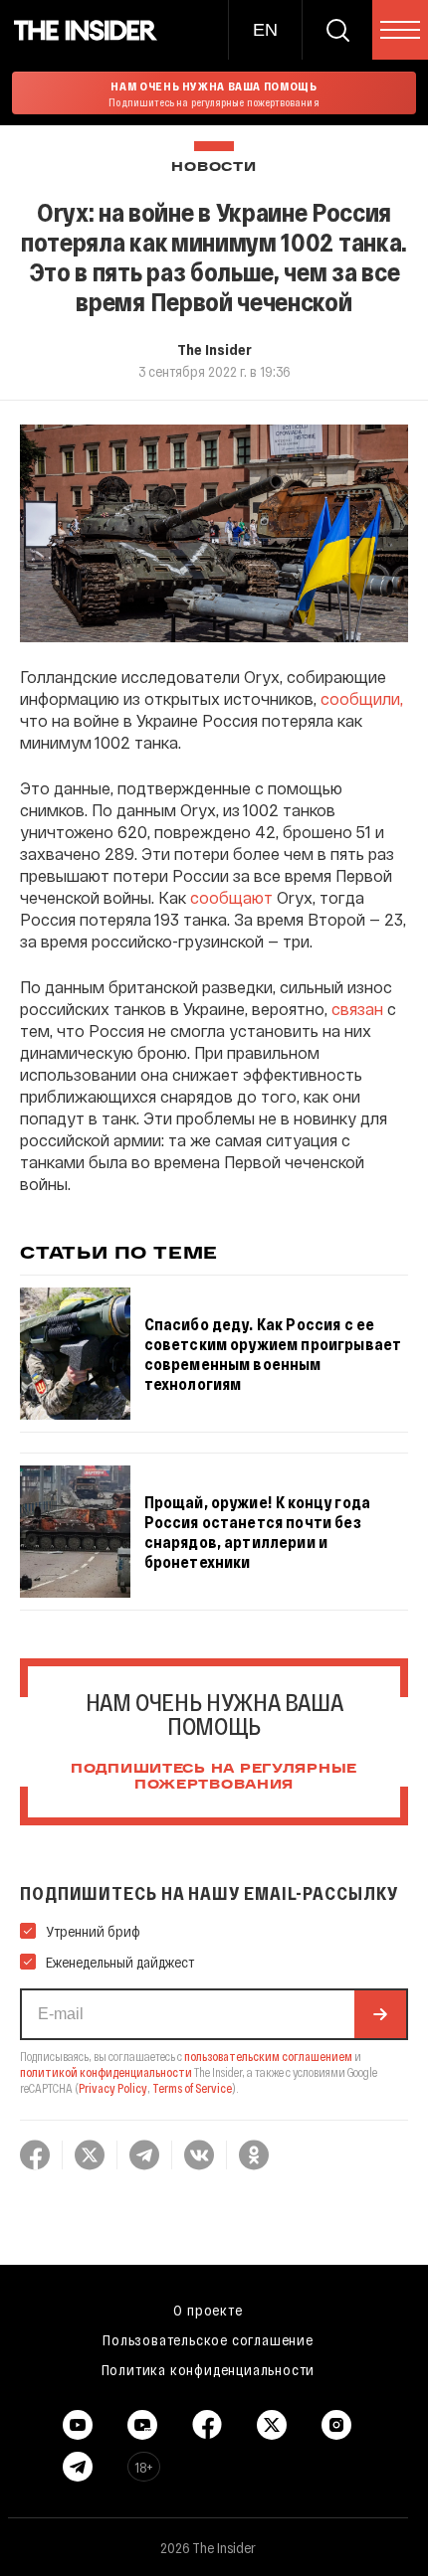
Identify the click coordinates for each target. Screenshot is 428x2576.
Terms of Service (192, 2088)
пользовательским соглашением (268, 2056)
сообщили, (362, 698)
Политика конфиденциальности (209, 2369)
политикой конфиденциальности (106, 2072)
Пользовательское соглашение (208, 2339)
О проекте (208, 2310)
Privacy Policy (113, 2088)
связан (357, 1009)
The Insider (214, 349)
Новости (214, 168)
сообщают (231, 897)
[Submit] (380, 2014)
